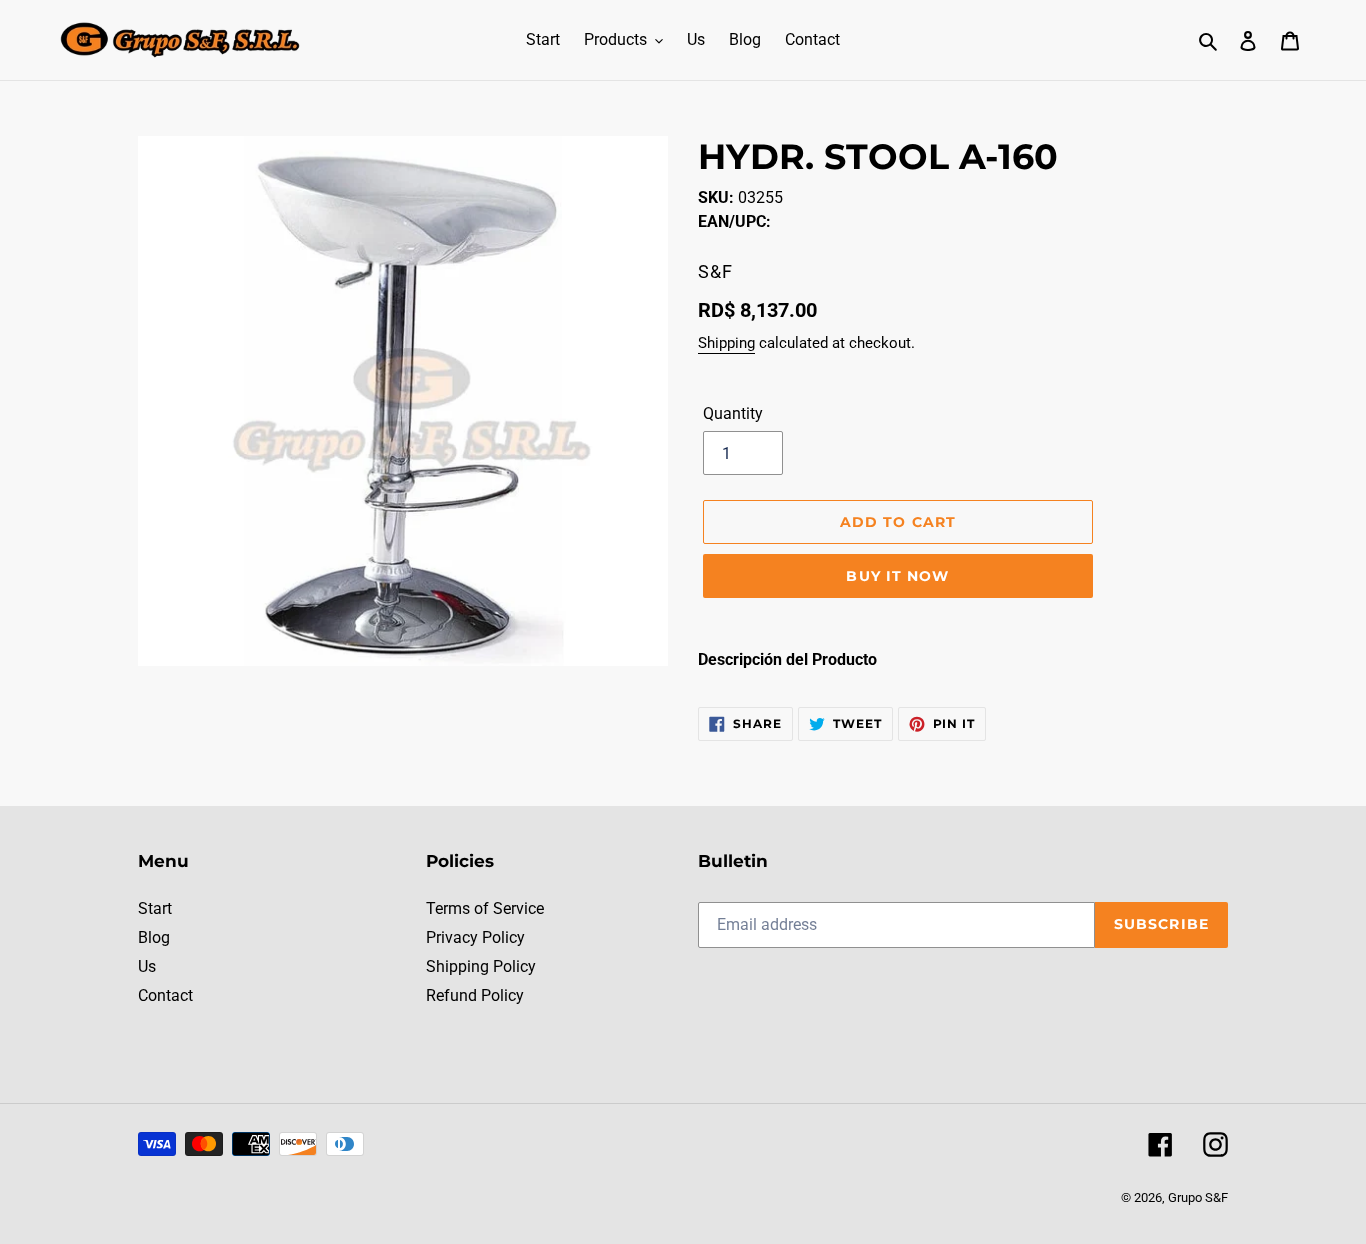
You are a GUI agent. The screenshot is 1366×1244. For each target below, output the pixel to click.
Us (147, 966)
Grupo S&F (1198, 1197)
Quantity (733, 413)
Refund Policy (475, 995)
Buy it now (897, 576)
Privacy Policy (475, 937)
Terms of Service (485, 908)
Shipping (726, 343)
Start (155, 908)
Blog (154, 937)
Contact (165, 995)
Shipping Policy (481, 966)
